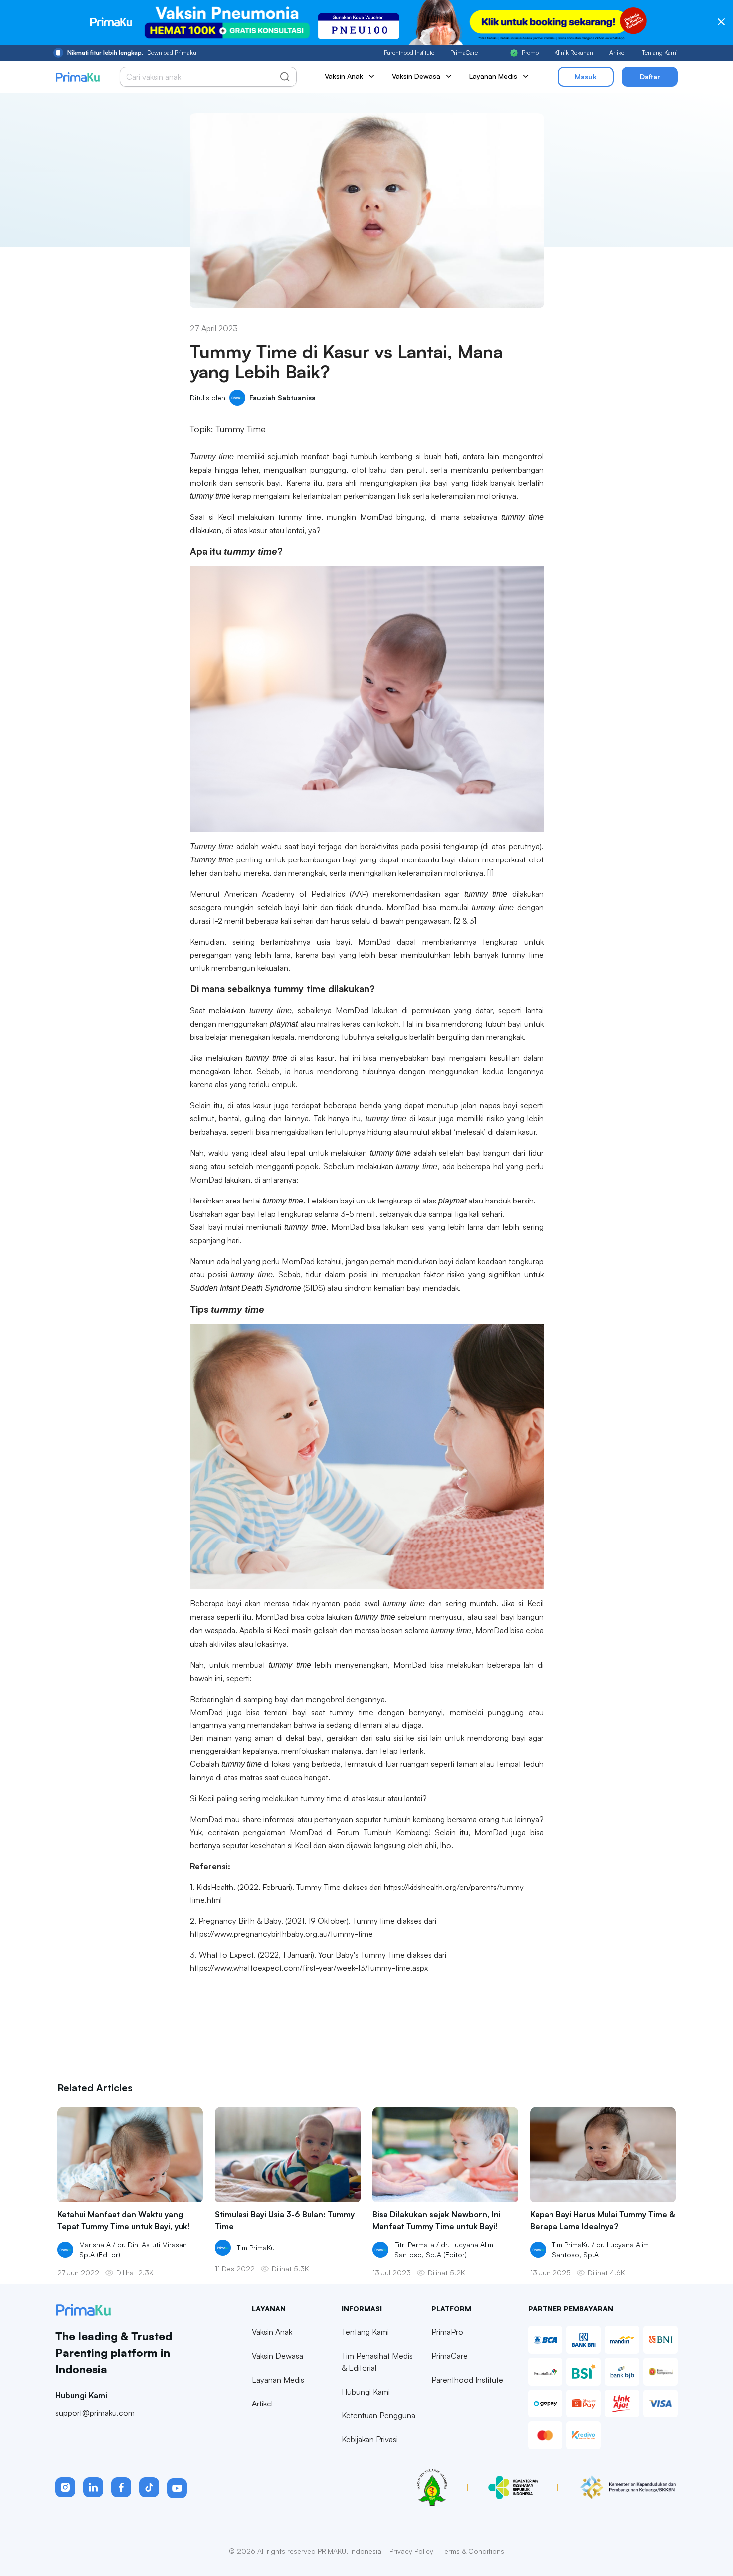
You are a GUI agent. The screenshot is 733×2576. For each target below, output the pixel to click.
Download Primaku (132, 53)
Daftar (650, 77)
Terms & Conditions (473, 2551)
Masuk (586, 77)
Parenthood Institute (409, 53)
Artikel (618, 53)
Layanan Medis (278, 2380)
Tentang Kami (660, 53)
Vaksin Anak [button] (344, 76)
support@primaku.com (95, 2413)
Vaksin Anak (272, 2332)
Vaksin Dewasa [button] (416, 76)
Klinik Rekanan (574, 53)
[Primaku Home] (78, 77)
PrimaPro (447, 2332)
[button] (65, 2487)
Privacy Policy (411, 2551)
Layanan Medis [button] (493, 76)
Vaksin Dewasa (277, 2356)
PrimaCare (464, 53)
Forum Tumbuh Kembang (382, 1832)
